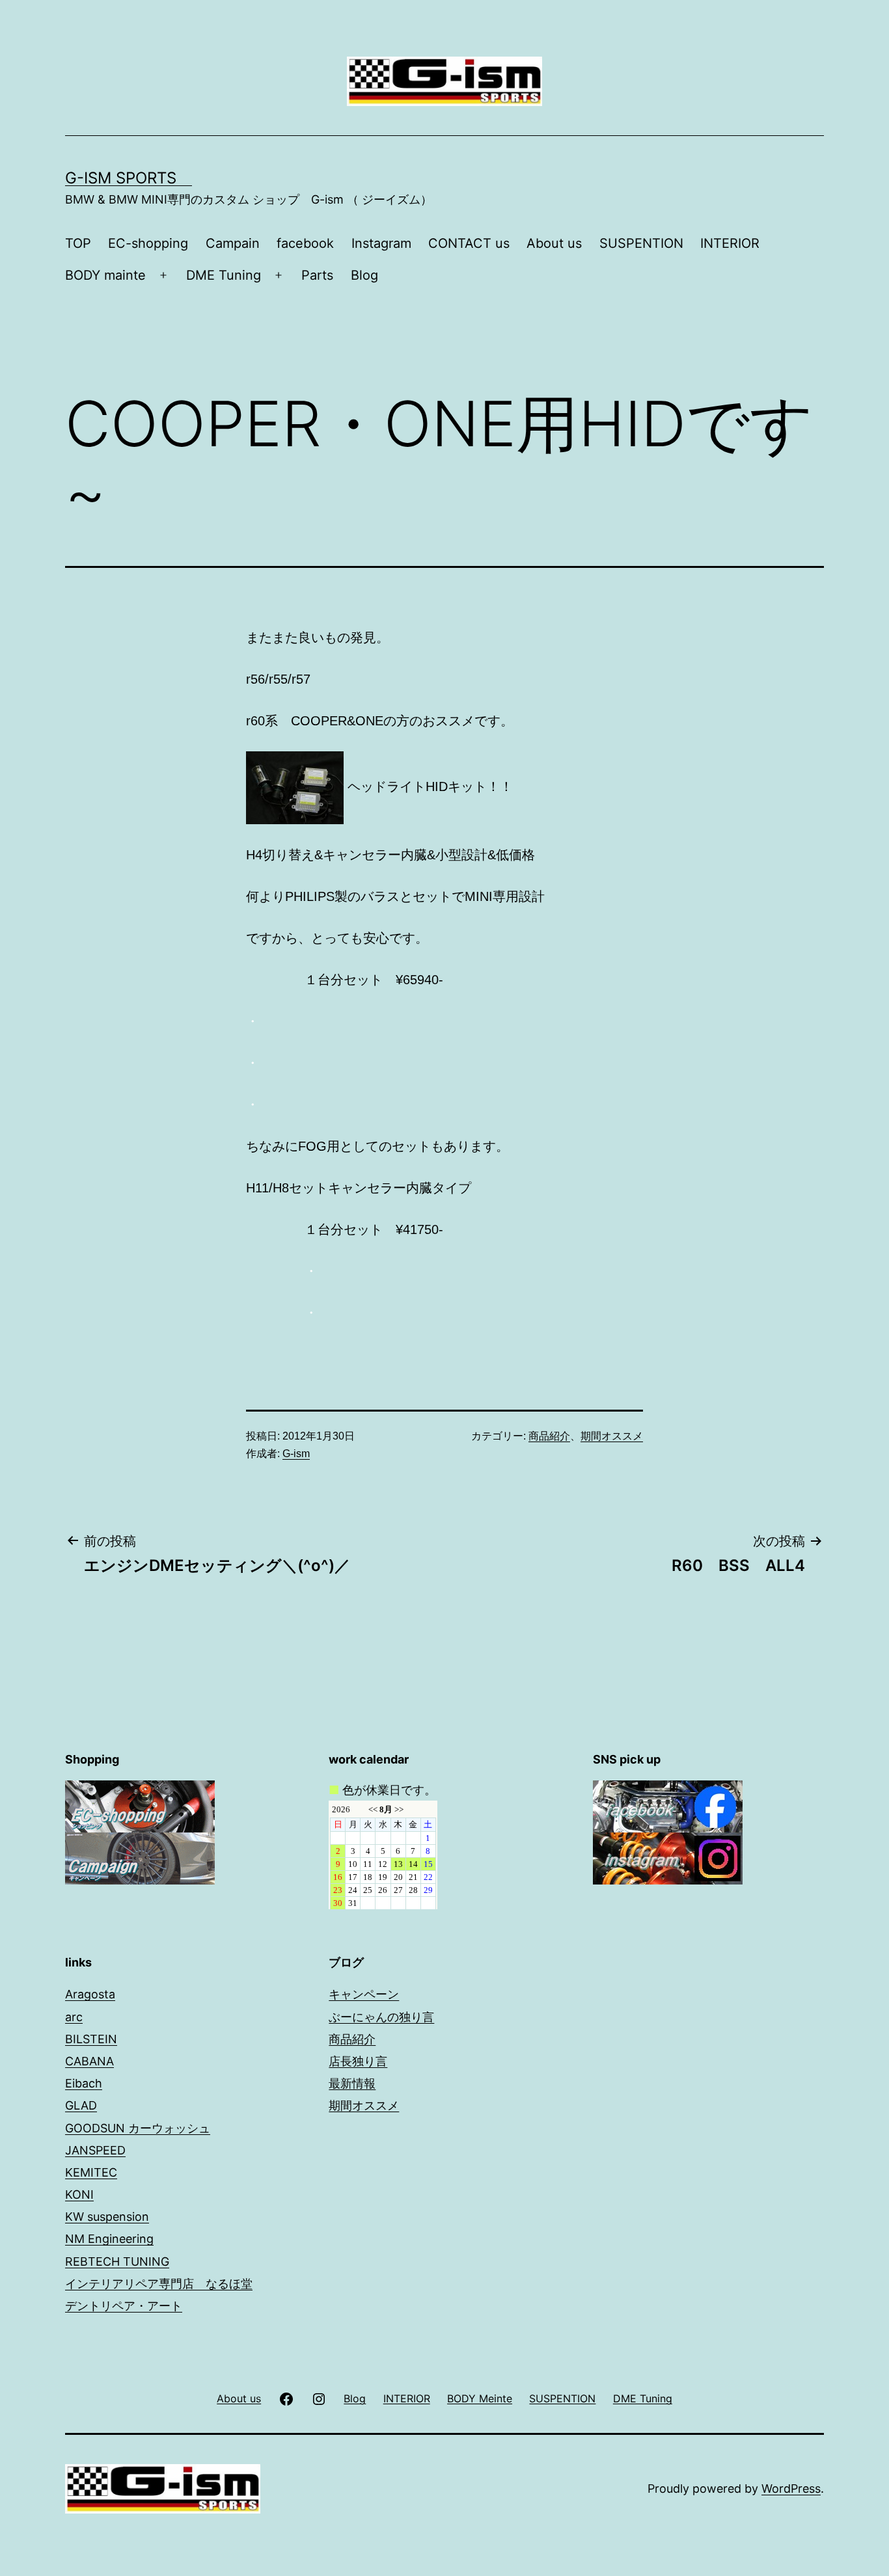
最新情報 (352, 2083)
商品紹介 (549, 1436)
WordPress (791, 2489)
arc (74, 2017)
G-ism (296, 1454)
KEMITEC (91, 2172)
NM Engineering (109, 2239)
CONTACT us (469, 243)
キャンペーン (364, 1994)
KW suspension (107, 2217)
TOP (78, 243)
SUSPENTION (641, 243)
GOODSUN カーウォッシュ (138, 2128)
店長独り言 (358, 2061)
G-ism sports (129, 178)
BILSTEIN (91, 2039)
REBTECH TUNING (117, 2261)
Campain (233, 243)
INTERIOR (730, 243)
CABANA (89, 2061)
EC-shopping (148, 243)
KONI (79, 2194)
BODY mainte (105, 275)
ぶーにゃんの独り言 (381, 2017)
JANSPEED (95, 2150)
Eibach (84, 2083)
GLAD (81, 2105)
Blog (364, 275)
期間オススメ (612, 1436)
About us (554, 243)
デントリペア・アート (124, 2306)
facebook (305, 243)
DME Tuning (224, 275)
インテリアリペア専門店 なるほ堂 (159, 2284)
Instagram (381, 243)
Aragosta (90, 1994)
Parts (317, 275)
